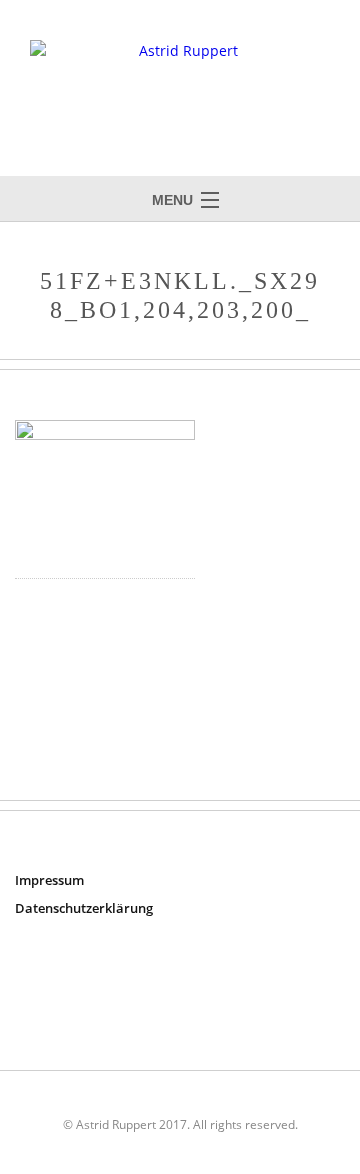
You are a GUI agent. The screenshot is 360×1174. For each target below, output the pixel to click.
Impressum (49, 880)
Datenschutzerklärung (84, 908)
